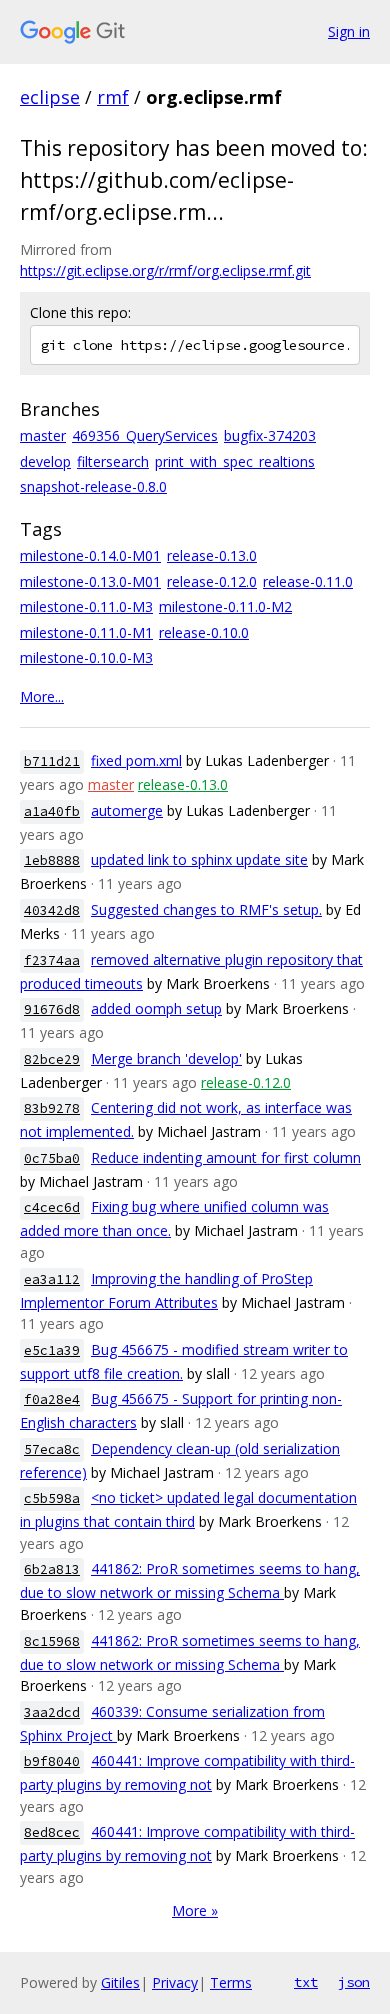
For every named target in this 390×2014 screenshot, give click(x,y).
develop (45, 461)
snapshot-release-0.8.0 (93, 486)
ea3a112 (52, 1279)
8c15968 (52, 1641)
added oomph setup (156, 1008)
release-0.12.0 (212, 581)
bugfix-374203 (270, 435)
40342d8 (52, 910)
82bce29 (52, 1059)
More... (42, 696)
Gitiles (120, 1982)
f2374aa (52, 960)
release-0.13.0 (212, 555)
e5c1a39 (52, 1350)
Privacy (175, 1982)
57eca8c (52, 1449)
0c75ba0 (52, 1158)
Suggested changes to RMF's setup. (206, 909)
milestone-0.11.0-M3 (86, 606)
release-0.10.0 (204, 632)
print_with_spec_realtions (235, 461)
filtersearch (113, 461)
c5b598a (52, 1498)
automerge (127, 810)
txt (306, 1982)
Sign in (349, 31)
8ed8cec (52, 1832)
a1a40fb (52, 811)
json (354, 1982)
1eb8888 (52, 860)
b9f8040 (52, 1761)
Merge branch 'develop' (166, 1058)
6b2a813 (52, 1569)
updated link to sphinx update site (199, 859)
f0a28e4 (52, 1399)
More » (195, 1910)
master (43, 435)
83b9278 (52, 1108)
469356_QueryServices (145, 435)
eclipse (50, 97)
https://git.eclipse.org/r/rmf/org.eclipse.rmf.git (165, 270)
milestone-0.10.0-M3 (86, 657)
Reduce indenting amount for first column (226, 1157)
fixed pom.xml (136, 760)
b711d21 (52, 761)
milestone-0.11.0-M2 (225, 606)
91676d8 (52, 1009)
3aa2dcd (52, 1712)
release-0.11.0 (308, 581)
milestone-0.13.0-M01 (90, 581)
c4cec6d (52, 1207)
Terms (231, 1982)
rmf (113, 97)
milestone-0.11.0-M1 (86, 632)
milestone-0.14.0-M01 (90, 555)
